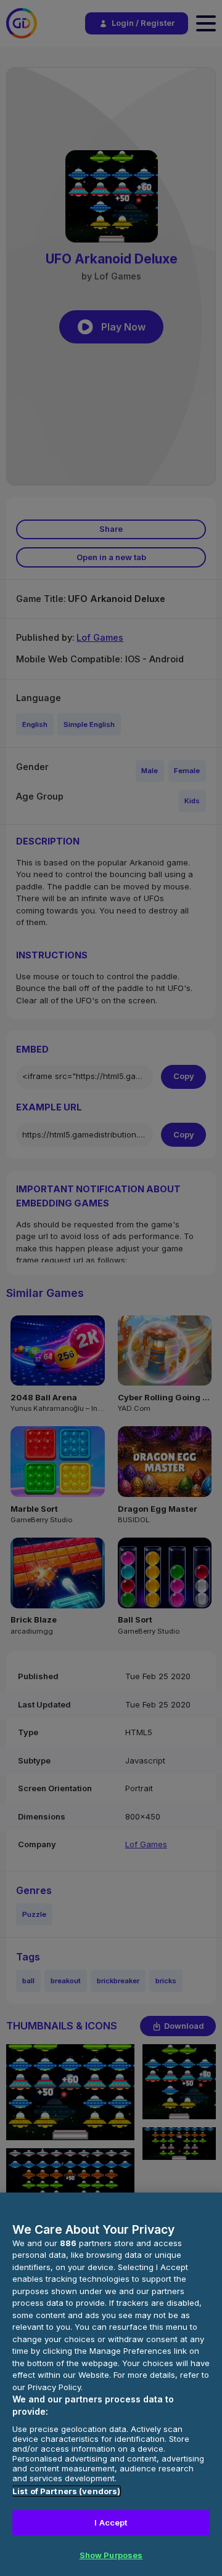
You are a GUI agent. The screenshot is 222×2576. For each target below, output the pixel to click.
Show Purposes (111, 2555)
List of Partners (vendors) (66, 2491)
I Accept (111, 2522)
